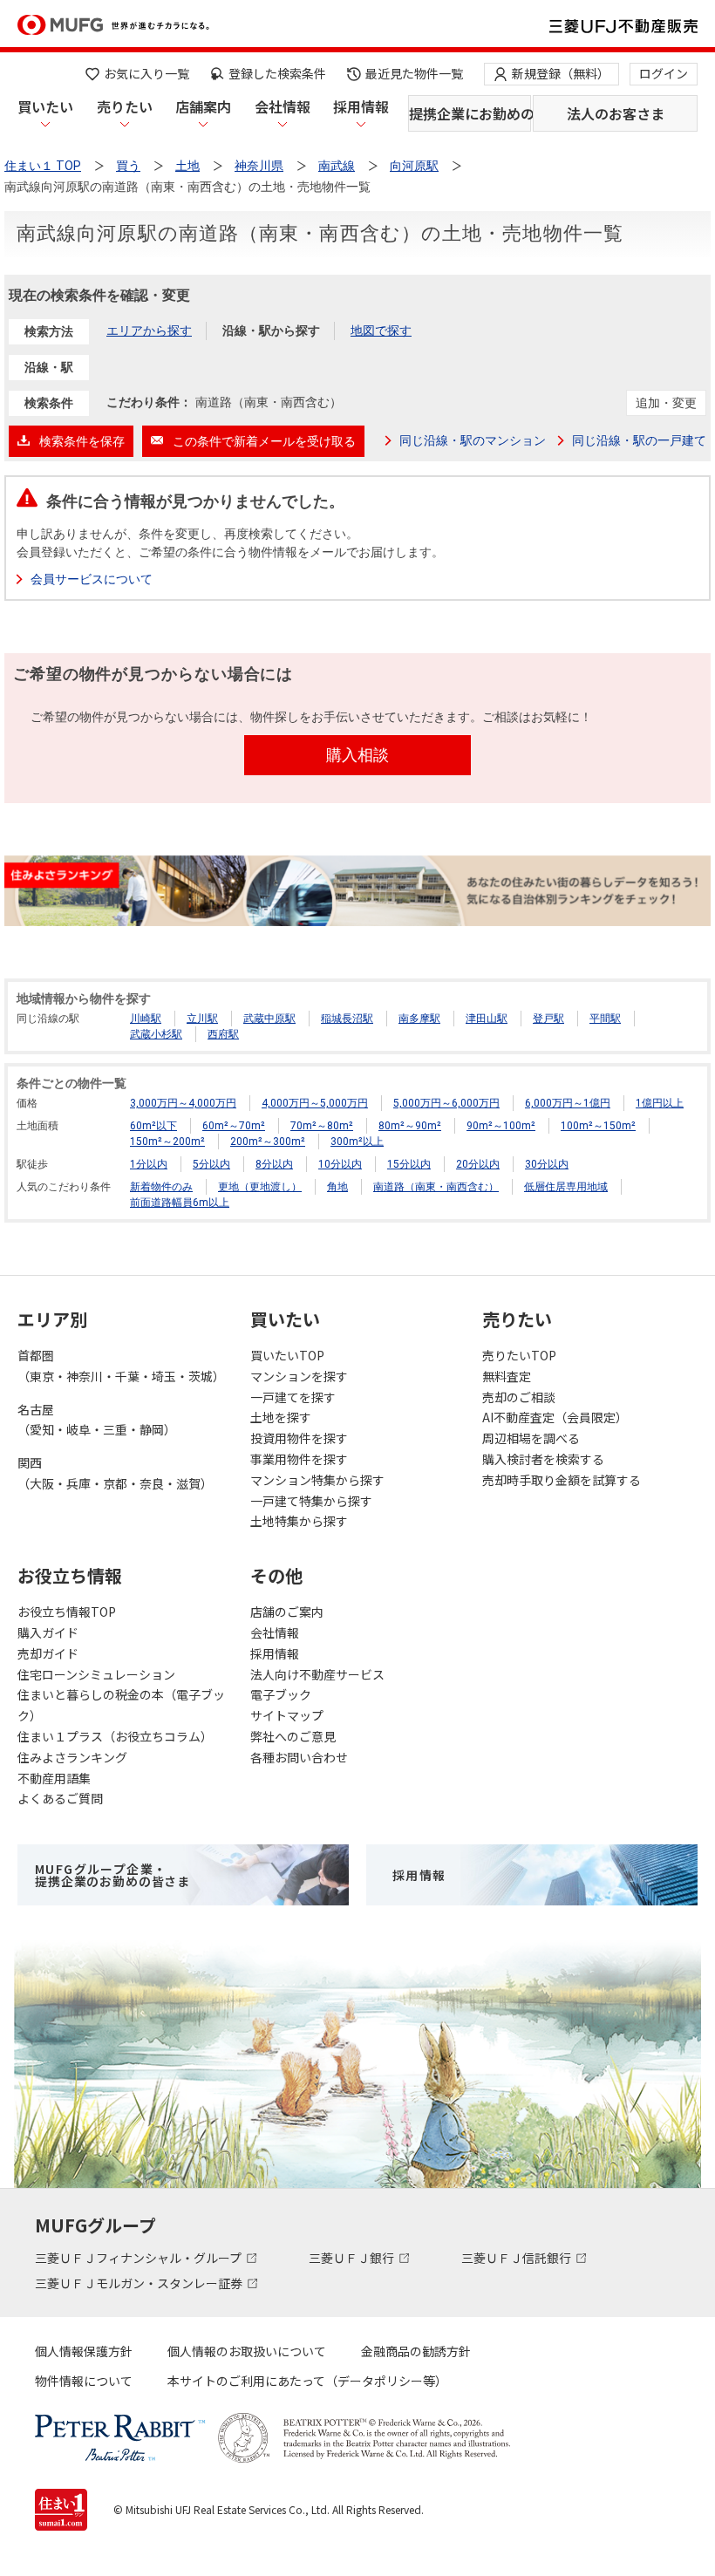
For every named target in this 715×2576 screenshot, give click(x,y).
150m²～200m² (167, 1141)
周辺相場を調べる (531, 1438)
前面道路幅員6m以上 (180, 1203)
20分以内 (478, 1164)
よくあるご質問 (60, 1798)
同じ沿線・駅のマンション (473, 440)
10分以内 (340, 1164)
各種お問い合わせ (299, 1757)
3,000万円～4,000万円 (183, 1103)
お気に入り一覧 (146, 73)
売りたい (125, 106)
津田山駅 (487, 1019)
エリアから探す (149, 331)
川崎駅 (146, 1019)
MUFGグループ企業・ (112, 1875)
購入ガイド (48, 1632)
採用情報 (361, 106)
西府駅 (223, 1034)
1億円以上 (660, 1103)
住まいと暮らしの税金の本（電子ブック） (121, 1705)
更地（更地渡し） (260, 1187)
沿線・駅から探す (271, 331)
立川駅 (202, 1019)
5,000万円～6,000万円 (446, 1103)
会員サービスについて (92, 579)
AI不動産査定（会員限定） (555, 1417)
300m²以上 (357, 1141)
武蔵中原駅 (269, 1019)
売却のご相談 (519, 1397)
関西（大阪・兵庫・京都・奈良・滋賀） (115, 1473)
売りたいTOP (519, 1355)
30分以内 (547, 1164)
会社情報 (283, 106)
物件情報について (84, 2381)
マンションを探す (299, 1376)
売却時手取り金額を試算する (562, 1480)
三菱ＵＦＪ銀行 (353, 2258)
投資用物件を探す (299, 1438)
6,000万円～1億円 (568, 1103)
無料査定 (507, 1376)
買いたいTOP (287, 1355)
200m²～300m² (268, 1141)
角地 (337, 1187)
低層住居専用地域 (566, 1187)
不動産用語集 (54, 1778)
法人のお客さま (616, 113)
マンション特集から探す (317, 1480)
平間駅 (605, 1019)
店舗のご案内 (287, 1612)
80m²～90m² (410, 1126)
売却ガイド (48, 1653)
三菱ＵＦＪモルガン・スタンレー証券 (140, 2283)
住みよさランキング (72, 1757)
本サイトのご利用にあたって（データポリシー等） (307, 2381)
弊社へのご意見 (293, 1736)
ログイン (664, 73)
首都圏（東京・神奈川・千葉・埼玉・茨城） (121, 1366)
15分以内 (409, 1164)
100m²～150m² (598, 1126)
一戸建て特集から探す (311, 1501)
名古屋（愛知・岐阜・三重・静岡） (97, 1420)
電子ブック (281, 1694)
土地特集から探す (299, 1521)
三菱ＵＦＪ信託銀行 (518, 2258)
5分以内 (211, 1164)
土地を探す (281, 1417)
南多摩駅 (419, 1019)
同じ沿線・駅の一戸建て (639, 440)
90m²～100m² (501, 1126)
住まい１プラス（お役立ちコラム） (115, 1736)
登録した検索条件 (277, 73)
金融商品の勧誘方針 (416, 2351)
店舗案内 (203, 106)
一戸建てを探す (293, 1397)
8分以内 (274, 1164)
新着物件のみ (161, 1187)
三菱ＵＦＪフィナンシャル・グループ (140, 2258)
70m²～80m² (322, 1126)
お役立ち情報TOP (67, 1612)
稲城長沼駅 (347, 1019)
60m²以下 (153, 1126)
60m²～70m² (234, 1126)
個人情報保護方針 (84, 2351)
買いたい (45, 106)
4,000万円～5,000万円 (315, 1103)
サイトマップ (287, 1715)
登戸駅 (548, 1019)
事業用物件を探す (299, 1459)
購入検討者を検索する (543, 1459)
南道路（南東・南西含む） (436, 1187)
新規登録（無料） (561, 73)
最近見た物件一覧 (414, 73)
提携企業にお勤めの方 (470, 113)
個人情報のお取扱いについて (247, 2351)
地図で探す (381, 331)
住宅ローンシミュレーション (96, 1674)
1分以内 (149, 1164)
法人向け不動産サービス (317, 1674)
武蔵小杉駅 (156, 1034)
